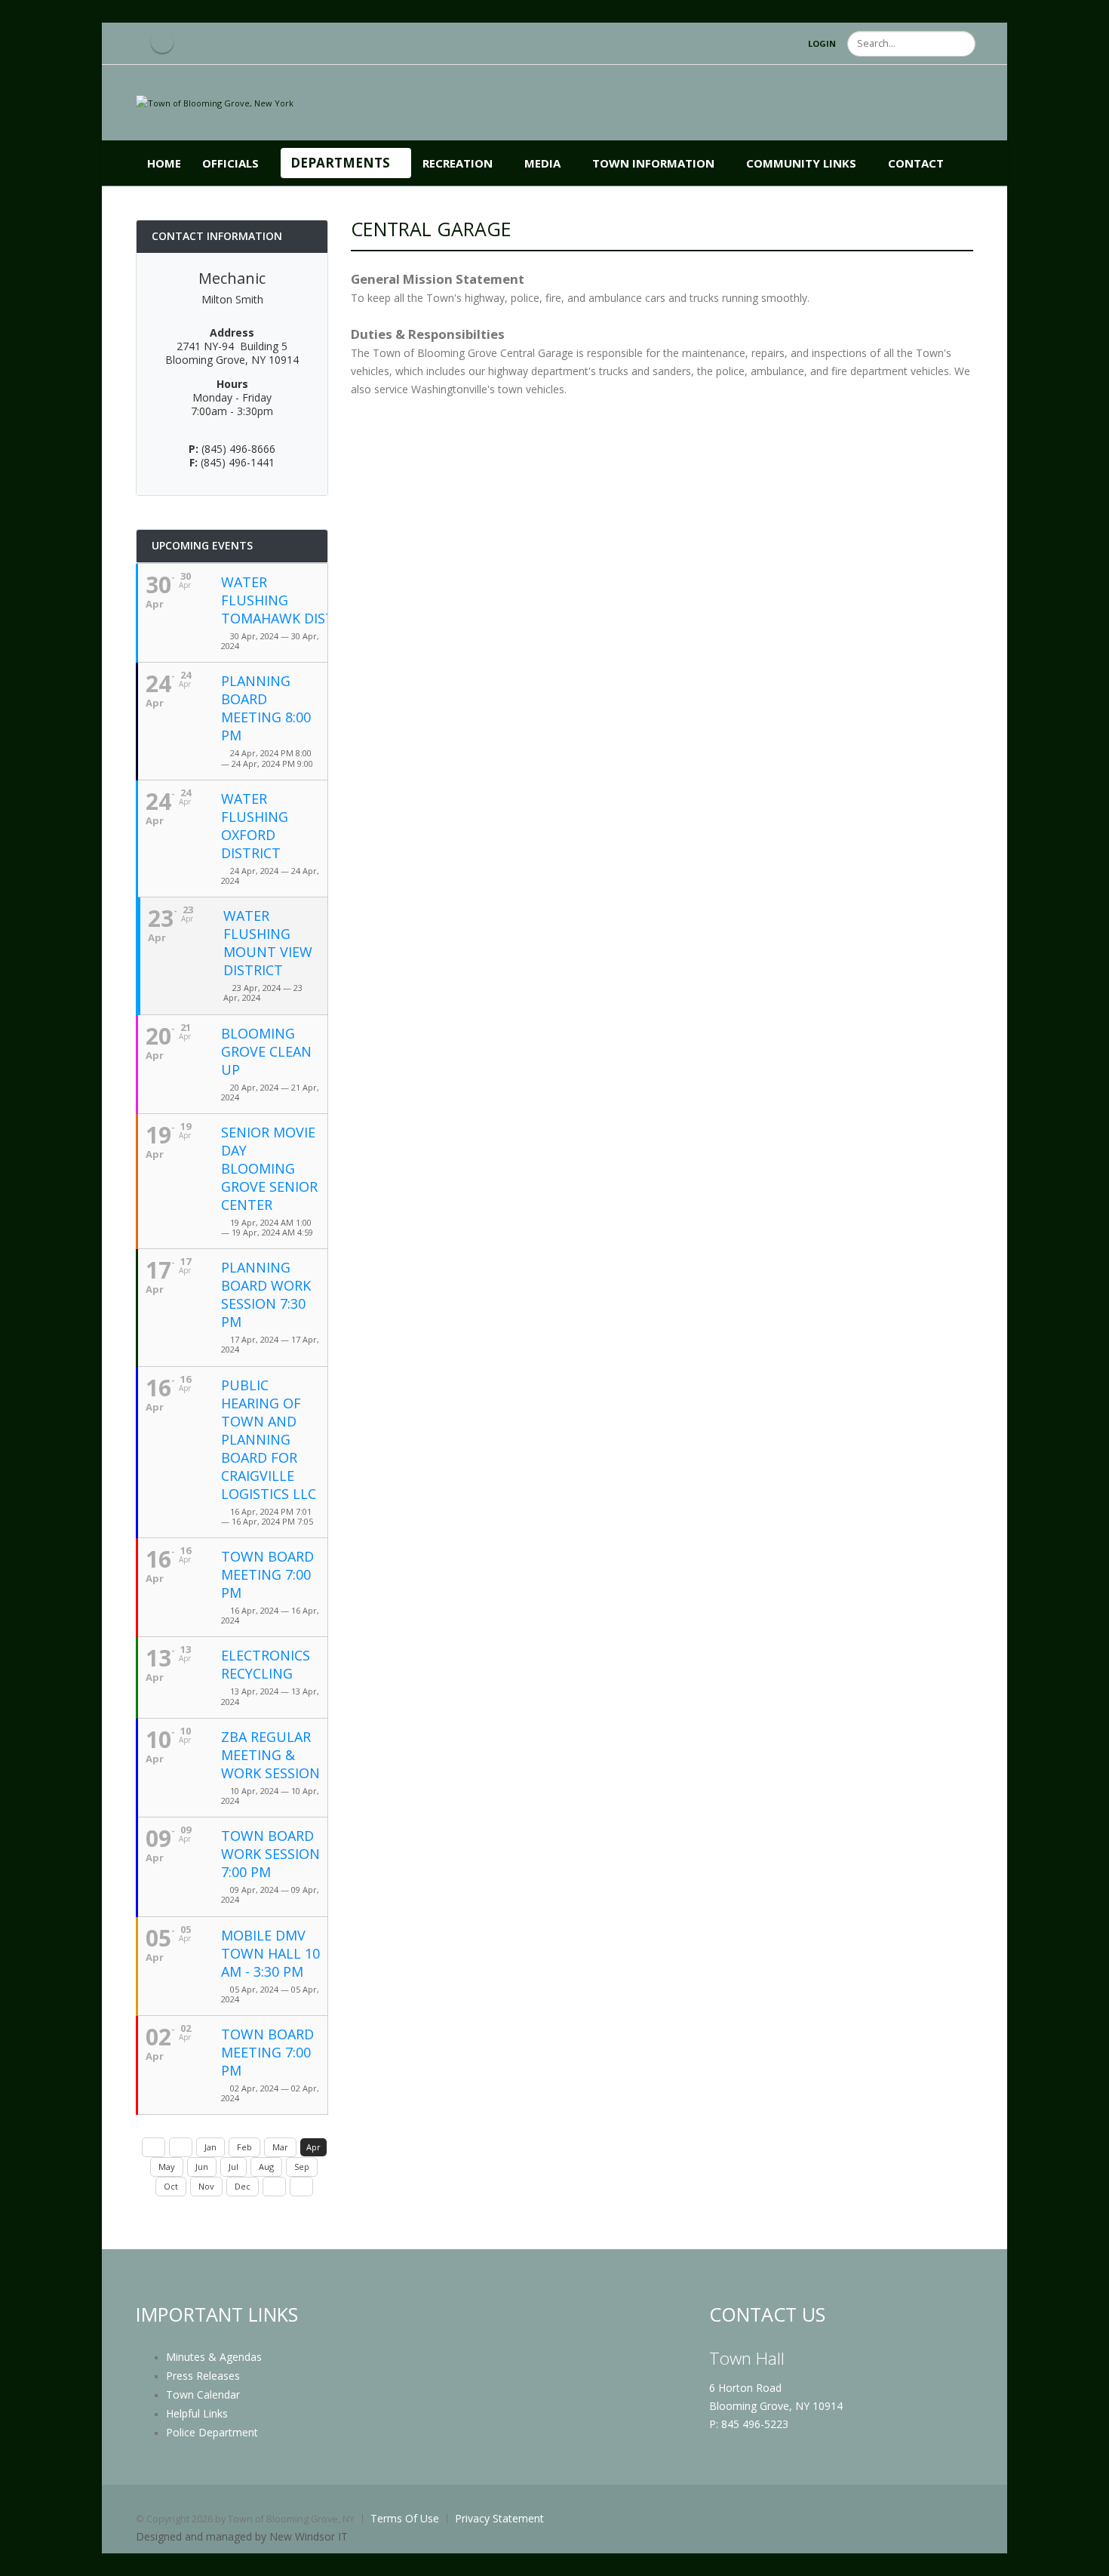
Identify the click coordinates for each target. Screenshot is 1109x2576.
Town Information (653, 163)
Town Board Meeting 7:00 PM (267, 1574)
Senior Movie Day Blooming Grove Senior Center (269, 1168)
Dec (243, 2186)
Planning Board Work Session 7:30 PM (266, 1294)
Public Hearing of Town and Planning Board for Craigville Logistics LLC (269, 1439)
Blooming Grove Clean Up (266, 1051)
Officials (230, 163)
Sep (302, 2167)
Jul (233, 2167)
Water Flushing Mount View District (268, 943)
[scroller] (1083, 2558)
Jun (202, 2167)
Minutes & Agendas (214, 2357)
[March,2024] (181, 2147)
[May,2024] (274, 2187)
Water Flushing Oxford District (255, 826)
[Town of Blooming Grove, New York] (215, 102)
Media (542, 163)
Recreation (458, 163)
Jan (210, 2147)
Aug (266, 2167)
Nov (206, 2186)
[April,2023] (154, 2147)
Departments (340, 163)
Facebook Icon (162, 42)
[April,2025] (301, 2187)
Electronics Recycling (266, 1664)
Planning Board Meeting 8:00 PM (266, 708)
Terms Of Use (405, 2518)
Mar (280, 2147)
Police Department (212, 2432)
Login (822, 43)
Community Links (801, 163)
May (167, 2167)
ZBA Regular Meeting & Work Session (270, 1755)
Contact (916, 163)
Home (164, 163)
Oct (171, 2186)
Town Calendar (203, 2394)
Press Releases (203, 2376)
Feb (244, 2147)
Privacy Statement (499, 2518)
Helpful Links (197, 2413)
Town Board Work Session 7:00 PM (270, 1854)
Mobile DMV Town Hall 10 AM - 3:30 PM (270, 1953)
